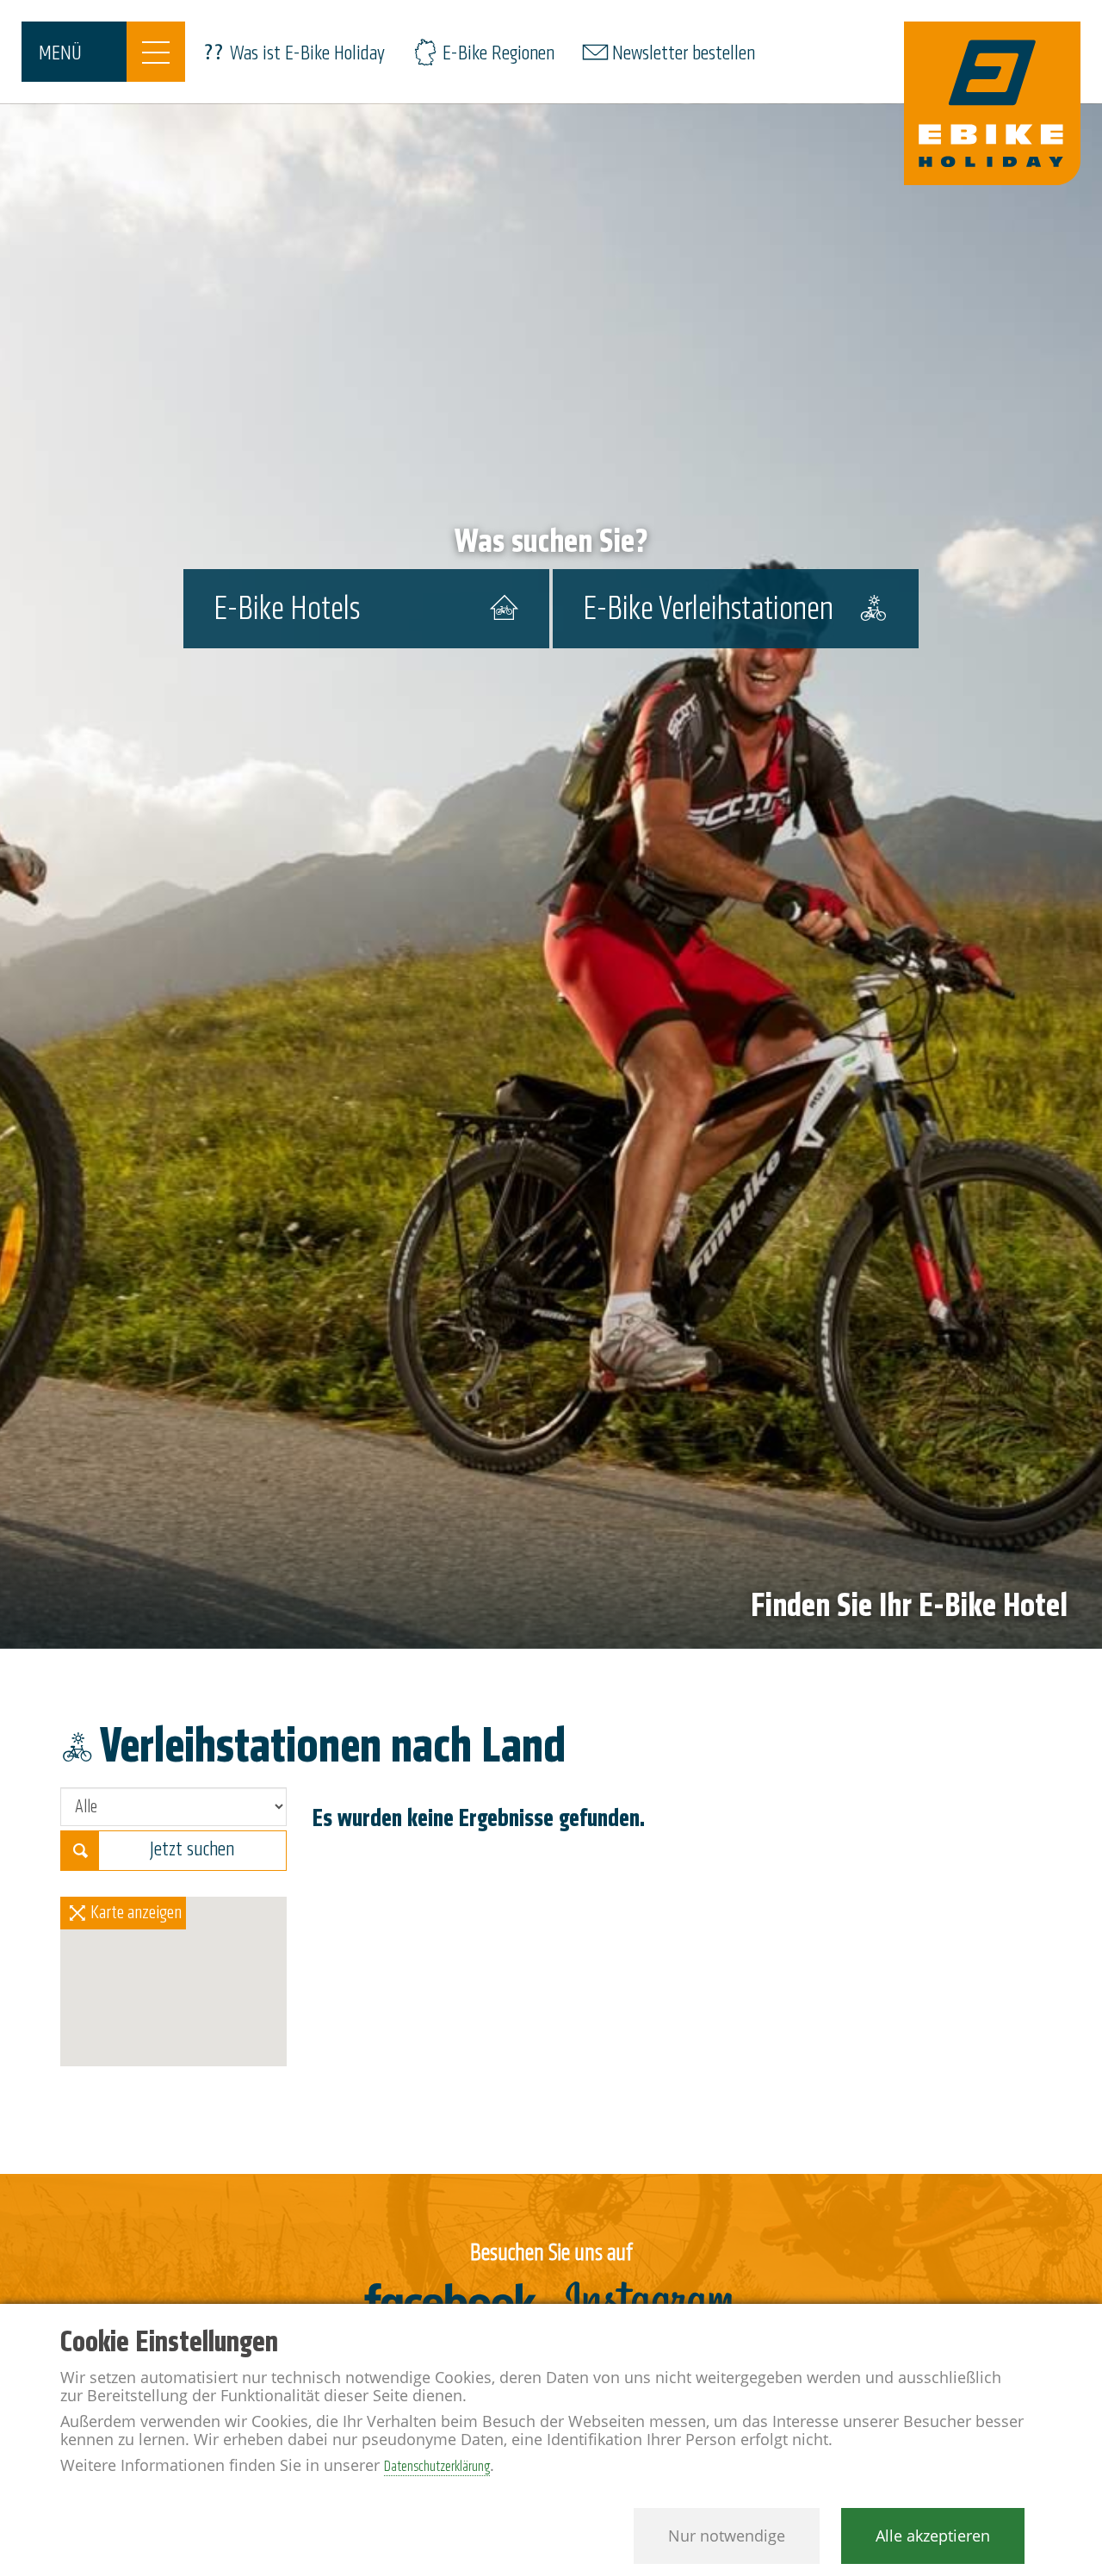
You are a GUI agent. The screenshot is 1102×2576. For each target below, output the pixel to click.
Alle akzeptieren (933, 2536)
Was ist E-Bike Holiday (307, 53)
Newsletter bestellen (684, 53)
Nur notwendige (727, 2536)
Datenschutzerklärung (437, 2466)
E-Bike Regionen (498, 53)
